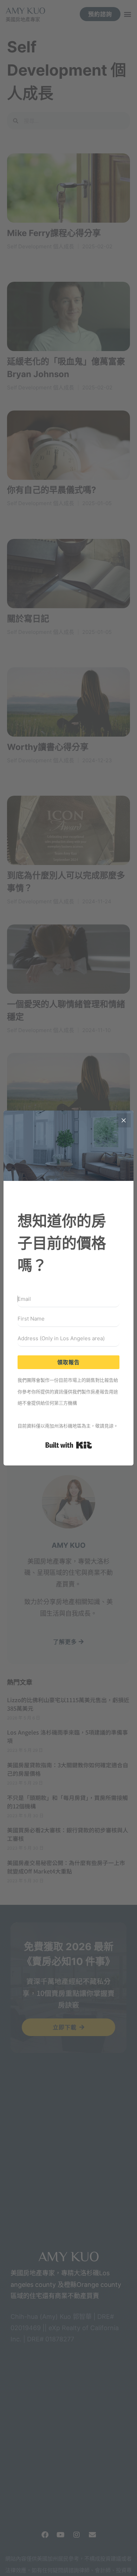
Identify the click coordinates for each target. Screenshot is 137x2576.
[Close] (124, 1120)
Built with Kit (69, 1445)
